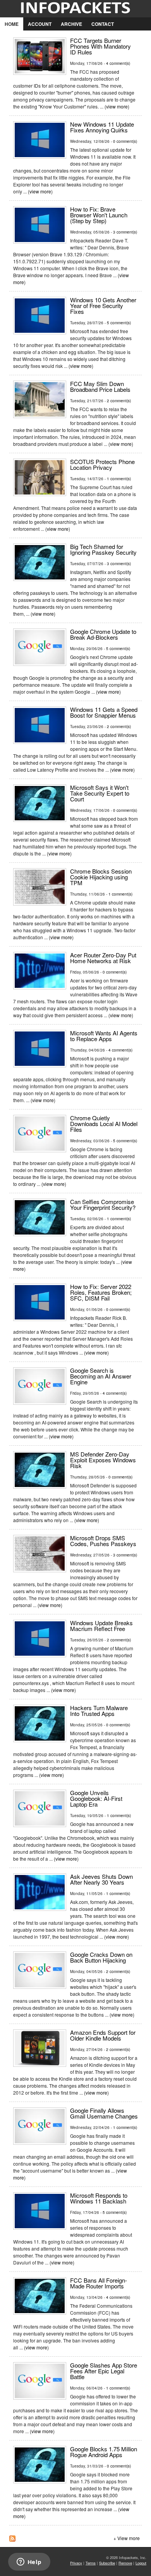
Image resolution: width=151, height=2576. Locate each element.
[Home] (75, 9)
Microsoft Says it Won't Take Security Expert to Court (100, 793)
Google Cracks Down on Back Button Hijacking (101, 1957)
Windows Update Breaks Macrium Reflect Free (101, 1626)
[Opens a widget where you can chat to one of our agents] (29, 2562)
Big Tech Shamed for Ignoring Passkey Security (103, 549)
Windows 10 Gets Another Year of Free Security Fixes (103, 306)
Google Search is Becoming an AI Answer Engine (101, 1376)
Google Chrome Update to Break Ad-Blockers (103, 634)
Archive (71, 24)
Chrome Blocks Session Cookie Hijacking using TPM (101, 877)
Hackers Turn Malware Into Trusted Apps (99, 1711)
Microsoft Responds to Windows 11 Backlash (99, 2198)
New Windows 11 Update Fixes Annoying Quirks (102, 127)
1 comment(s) (119, 479)
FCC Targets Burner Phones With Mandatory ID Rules (100, 46)
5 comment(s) (119, 323)
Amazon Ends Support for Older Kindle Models (103, 2035)
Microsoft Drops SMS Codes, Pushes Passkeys (103, 1541)
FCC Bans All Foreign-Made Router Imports (99, 2283)
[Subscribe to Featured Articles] (12, 2539)
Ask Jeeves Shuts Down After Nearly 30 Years (101, 1879)
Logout (141, 2563)
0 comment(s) (125, 141)
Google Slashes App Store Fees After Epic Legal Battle (104, 2371)
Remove (125, 2563)
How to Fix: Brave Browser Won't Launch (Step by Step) (99, 215)
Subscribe (107, 2563)
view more (117, 106)
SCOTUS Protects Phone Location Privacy (102, 464)
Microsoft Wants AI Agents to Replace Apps (104, 1036)
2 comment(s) (119, 401)
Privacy (76, 2563)
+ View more (127, 2538)
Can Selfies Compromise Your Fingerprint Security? (103, 1204)
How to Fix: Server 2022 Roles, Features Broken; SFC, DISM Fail (101, 1292)
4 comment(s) (118, 63)
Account (40, 24)
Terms (91, 2563)
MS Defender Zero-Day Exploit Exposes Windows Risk (103, 1460)
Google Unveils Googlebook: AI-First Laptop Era (96, 1798)
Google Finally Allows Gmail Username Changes (104, 2113)
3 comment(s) (125, 232)
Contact (103, 24)
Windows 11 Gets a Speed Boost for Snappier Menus (104, 712)
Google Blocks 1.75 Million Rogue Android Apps (104, 2452)
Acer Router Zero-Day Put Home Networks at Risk (103, 958)
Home (12, 24)
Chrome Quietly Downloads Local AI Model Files (104, 1124)
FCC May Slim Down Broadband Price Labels (100, 386)
